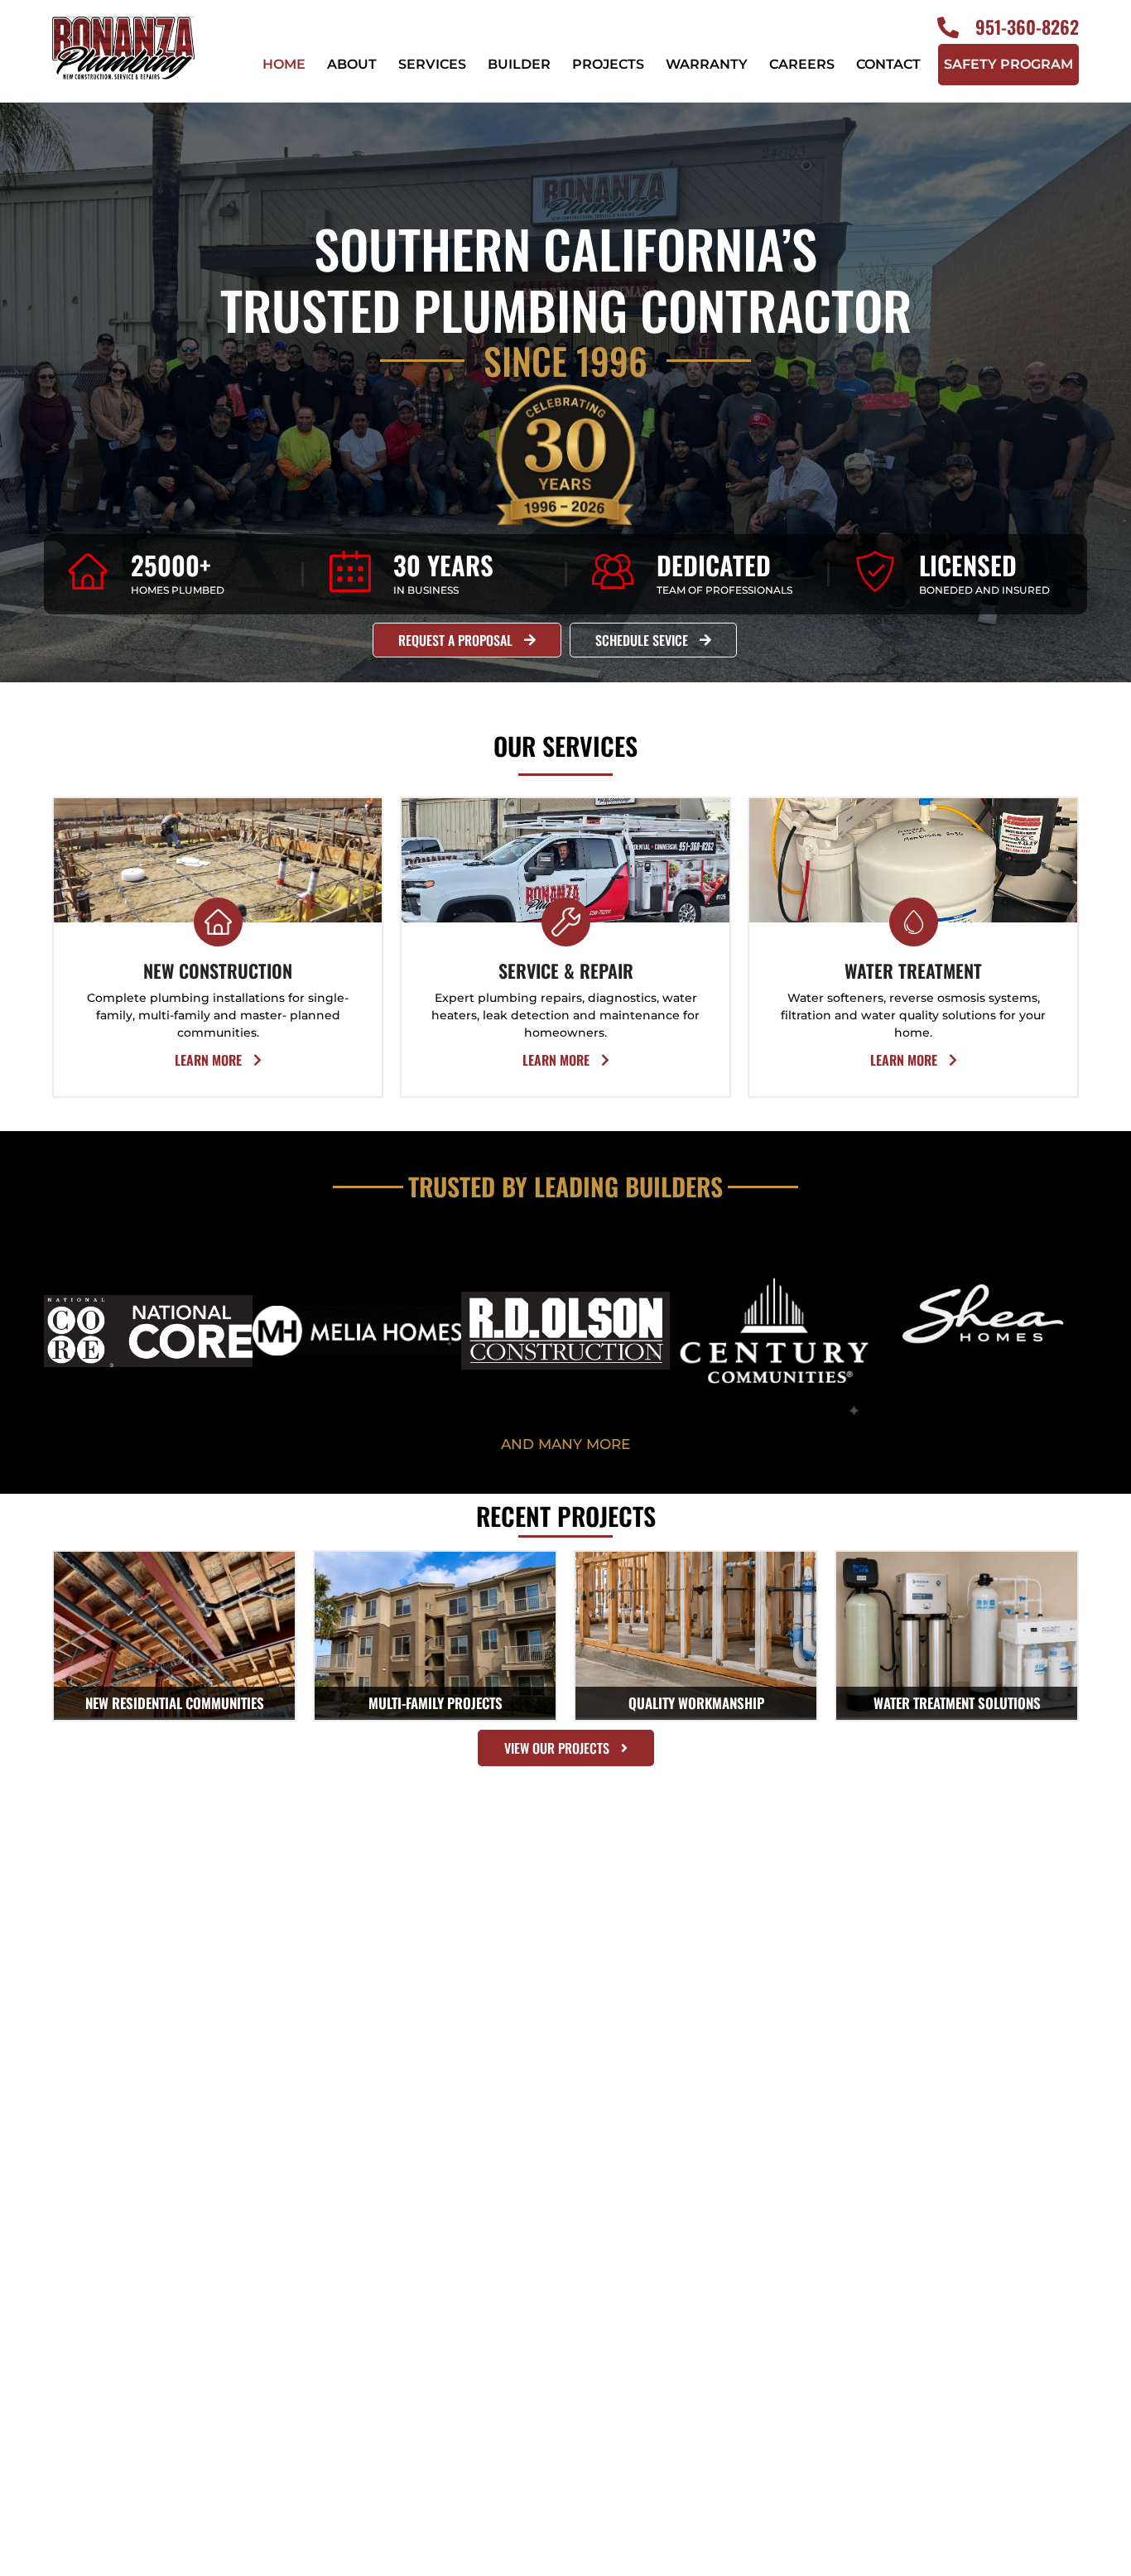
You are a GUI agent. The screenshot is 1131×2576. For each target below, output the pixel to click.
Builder (519, 64)
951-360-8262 (1027, 26)
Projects (608, 64)
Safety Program (1008, 64)
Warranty (707, 64)
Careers (802, 64)
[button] (565, 1444)
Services (432, 64)
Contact (888, 64)
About (352, 64)
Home (284, 64)
